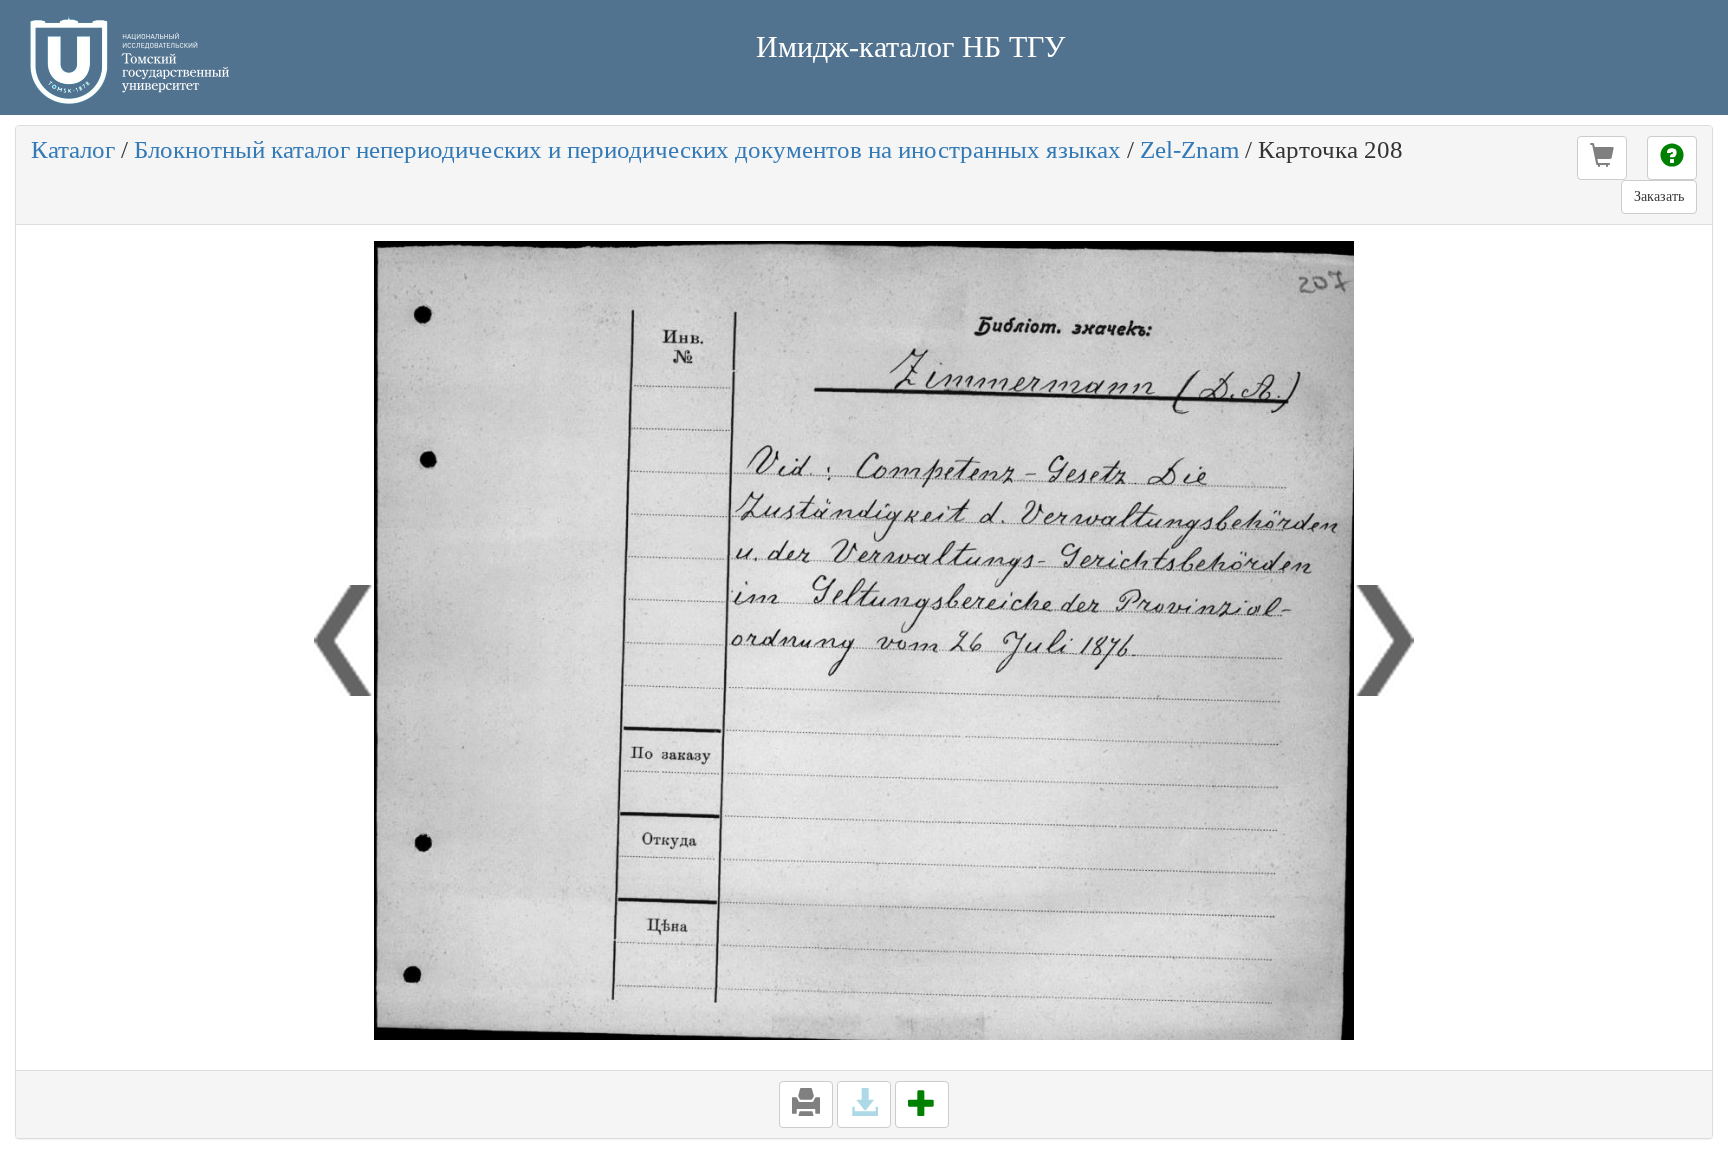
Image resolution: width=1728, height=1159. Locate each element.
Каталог (73, 149)
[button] (1602, 158)
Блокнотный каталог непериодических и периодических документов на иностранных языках (627, 149)
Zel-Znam (1189, 149)
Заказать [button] (1659, 196)
